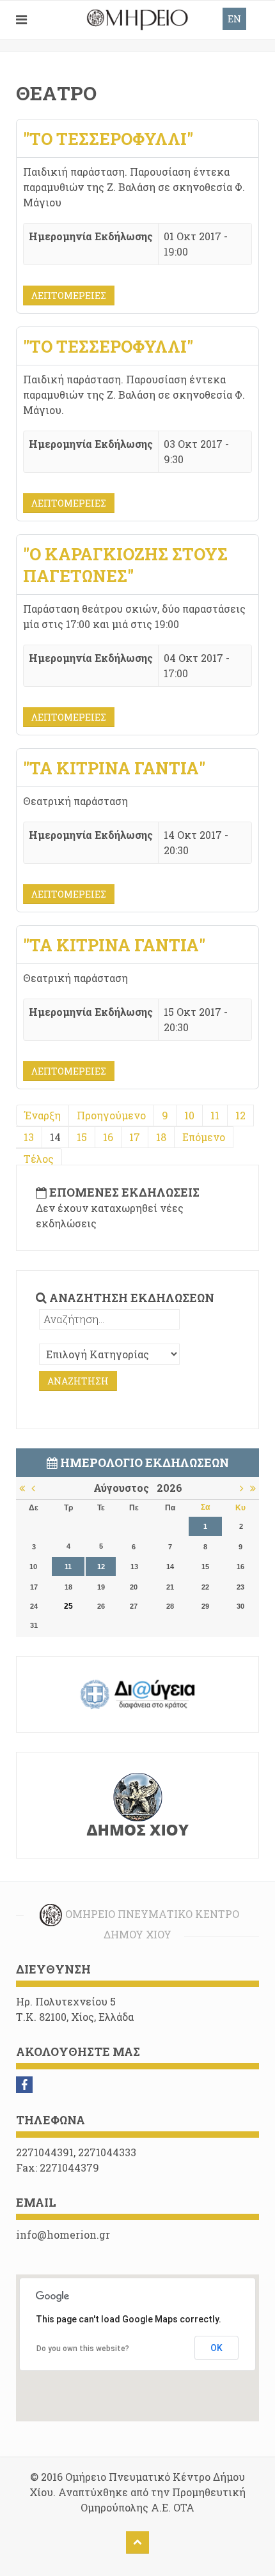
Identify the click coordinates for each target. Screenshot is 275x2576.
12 (240, 1115)
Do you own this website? (83, 2349)
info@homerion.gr (63, 2235)
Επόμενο (204, 1137)
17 (135, 1137)
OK (216, 2348)
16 (108, 1137)
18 (161, 1137)
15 (82, 1137)
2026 (169, 1488)
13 (29, 1137)
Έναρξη (43, 1115)
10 (189, 1115)
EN (234, 19)
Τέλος (39, 1159)
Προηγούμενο (111, 1115)
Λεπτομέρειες (69, 295)
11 (215, 1115)
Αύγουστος (125, 1488)
